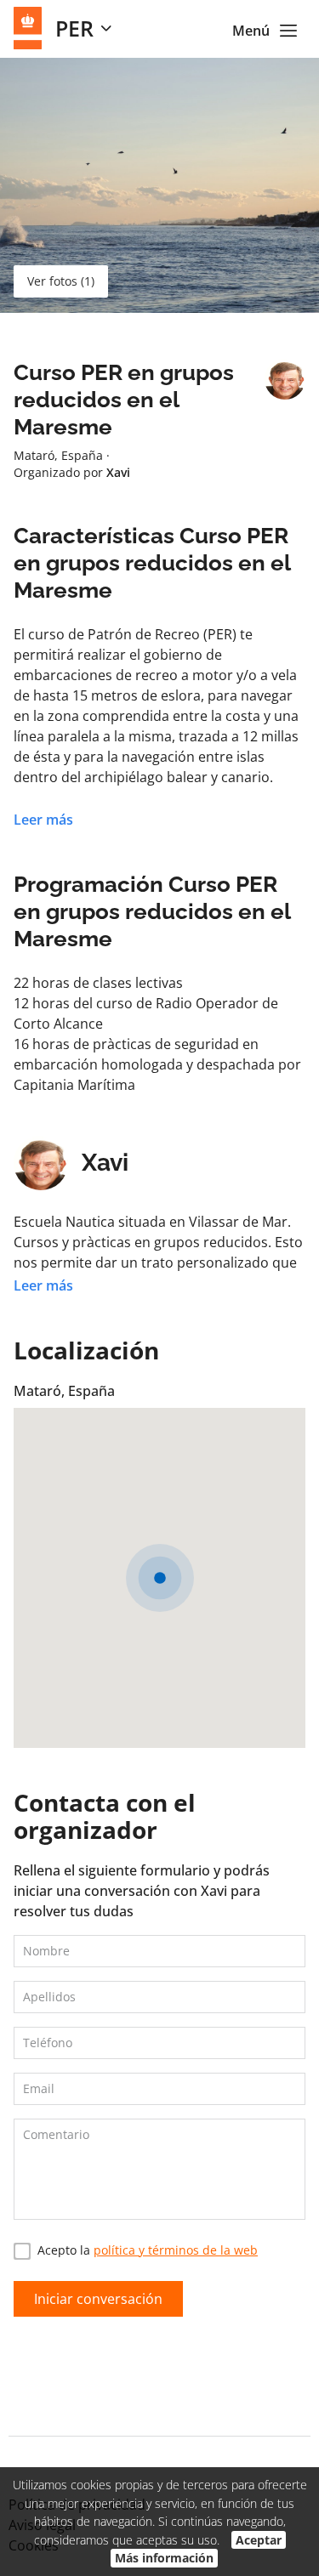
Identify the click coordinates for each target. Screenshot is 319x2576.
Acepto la (148, 2250)
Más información (164, 2558)
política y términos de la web (176, 2250)
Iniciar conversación (98, 2299)
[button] (160, 1578)
